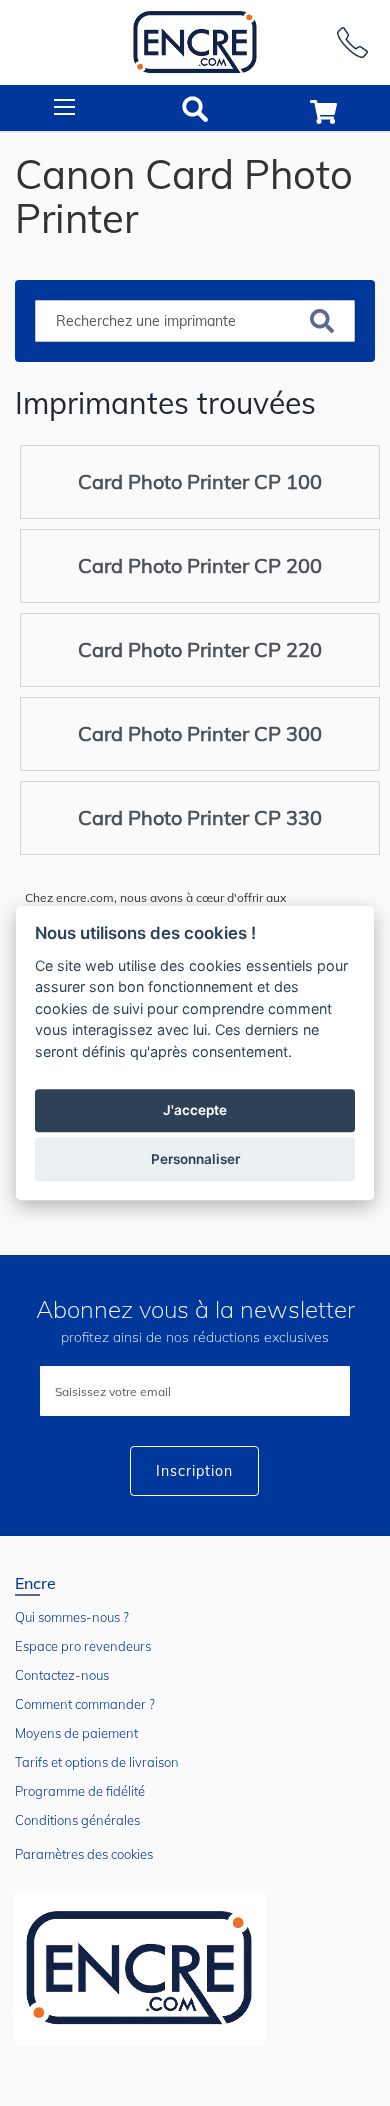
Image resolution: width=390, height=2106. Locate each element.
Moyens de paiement (76, 1733)
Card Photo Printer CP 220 (200, 649)
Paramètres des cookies (84, 1854)
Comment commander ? (85, 1704)
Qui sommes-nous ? (72, 1617)
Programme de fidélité (80, 1791)
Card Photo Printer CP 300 (200, 733)
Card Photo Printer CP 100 (200, 481)
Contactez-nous (62, 1675)
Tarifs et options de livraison (97, 1762)
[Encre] (140, 1968)
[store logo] (195, 42)
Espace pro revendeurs (83, 1646)
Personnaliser (195, 1159)
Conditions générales (77, 1820)
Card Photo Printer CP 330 (200, 817)
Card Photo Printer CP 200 (200, 565)
